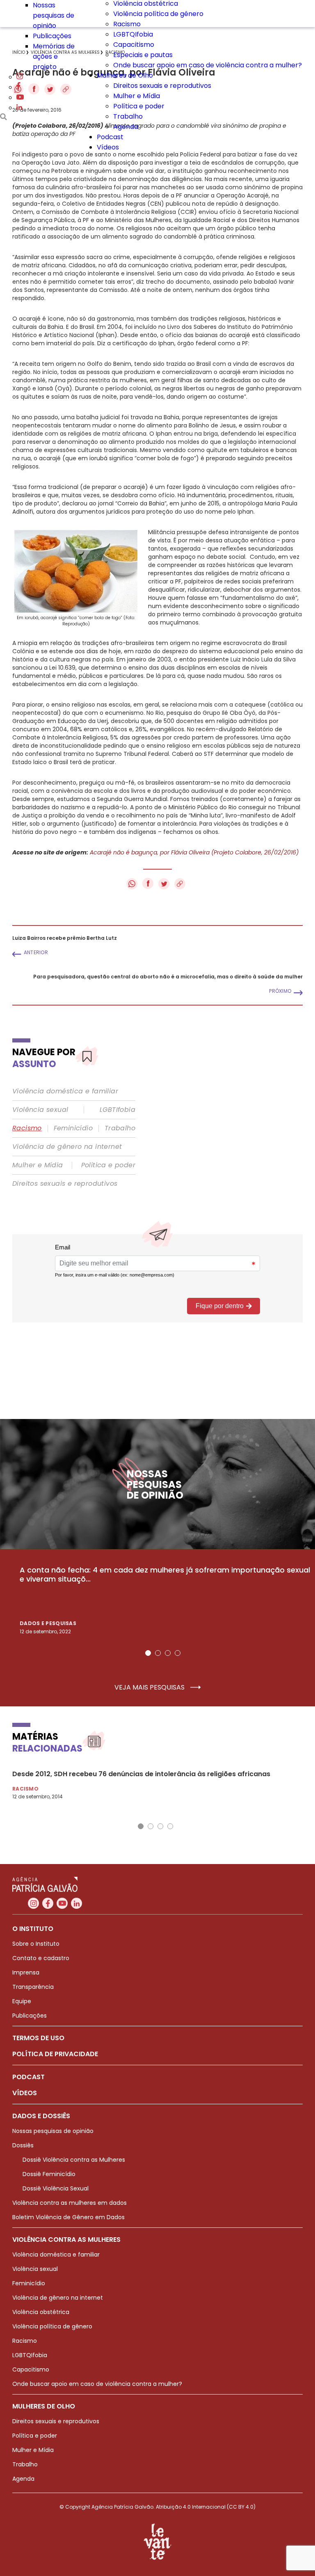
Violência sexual (40, 1110)
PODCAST (29, 2077)
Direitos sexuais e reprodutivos (162, 86)
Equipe (22, 2001)
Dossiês (23, 2145)
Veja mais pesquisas (150, 1687)
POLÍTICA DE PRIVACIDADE (55, 2054)
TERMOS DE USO (38, 2038)
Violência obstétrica (41, 2312)
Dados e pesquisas (48, 1623)
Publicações (52, 36)
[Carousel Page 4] (178, 1653)
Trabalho (128, 116)
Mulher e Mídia (137, 96)
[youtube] (20, 98)
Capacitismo (134, 45)
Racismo (127, 24)
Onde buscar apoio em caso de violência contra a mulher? (208, 65)
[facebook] (18, 87)
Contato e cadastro (41, 1958)
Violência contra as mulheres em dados (70, 2203)
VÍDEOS (25, 2093)
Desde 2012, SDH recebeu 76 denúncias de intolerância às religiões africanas (141, 1774)
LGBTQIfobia (133, 34)
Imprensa (26, 1972)
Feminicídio (73, 1128)
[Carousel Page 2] (158, 1653)
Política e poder (139, 106)
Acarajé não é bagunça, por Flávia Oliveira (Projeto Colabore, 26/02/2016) (194, 852)
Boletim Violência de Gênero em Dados (68, 2217)
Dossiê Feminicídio (49, 2174)
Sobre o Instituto (36, 1944)
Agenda (126, 127)
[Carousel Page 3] (168, 1653)
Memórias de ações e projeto (54, 56)
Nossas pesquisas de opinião (54, 15)
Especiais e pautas (143, 55)
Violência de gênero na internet (67, 1147)
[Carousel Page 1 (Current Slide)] (148, 1653)
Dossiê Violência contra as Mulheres (74, 2160)
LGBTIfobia (118, 1110)
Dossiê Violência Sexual (56, 2188)
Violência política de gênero (158, 14)
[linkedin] (19, 108)
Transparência (33, 1987)
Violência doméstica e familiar (65, 1091)
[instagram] (20, 77)
